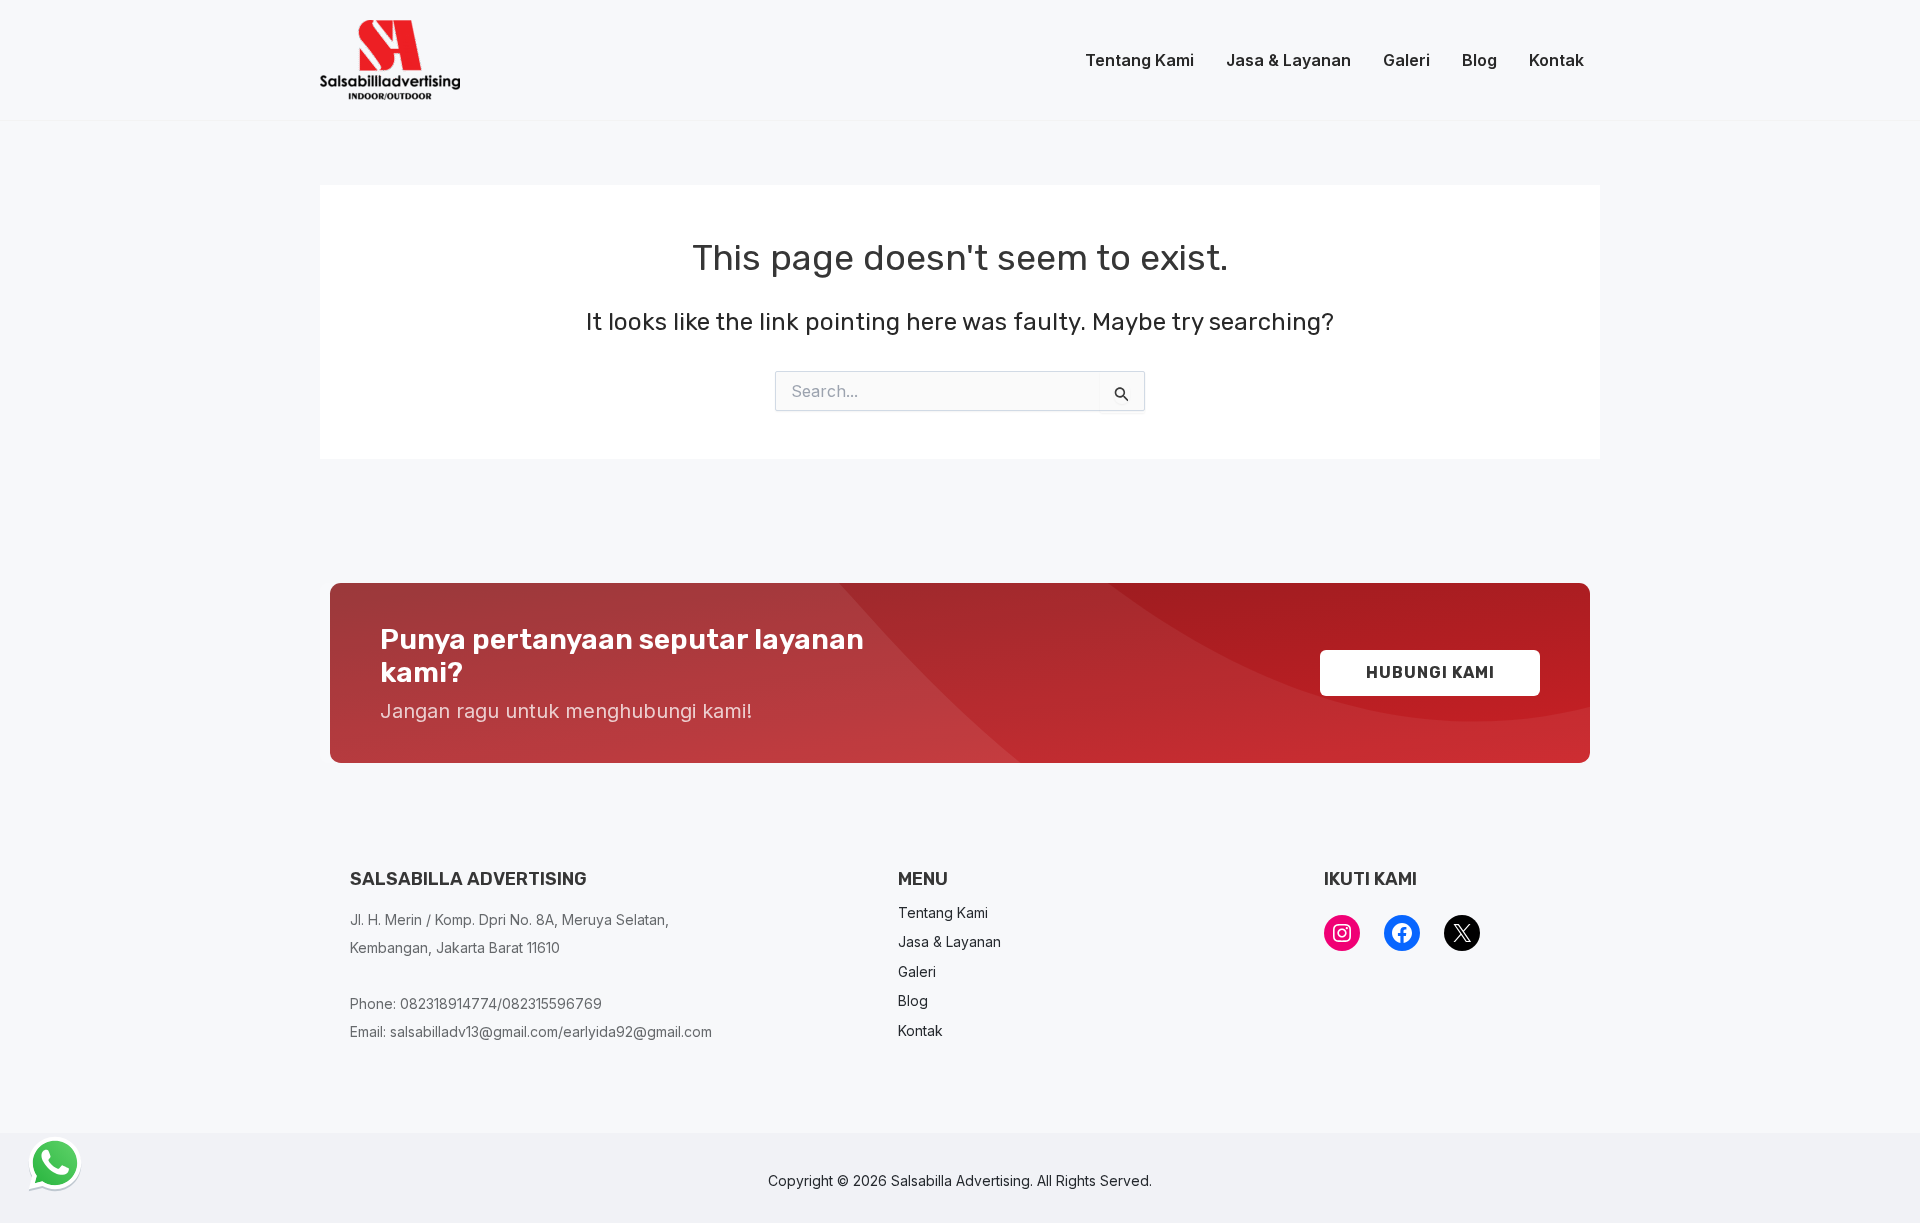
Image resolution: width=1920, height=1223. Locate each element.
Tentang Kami (1139, 60)
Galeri (1406, 60)
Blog (1479, 60)
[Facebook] (1402, 933)
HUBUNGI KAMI (1430, 672)
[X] (1462, 933)
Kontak (1556, 60)
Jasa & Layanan (1288, 60)
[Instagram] (1342, 933)
